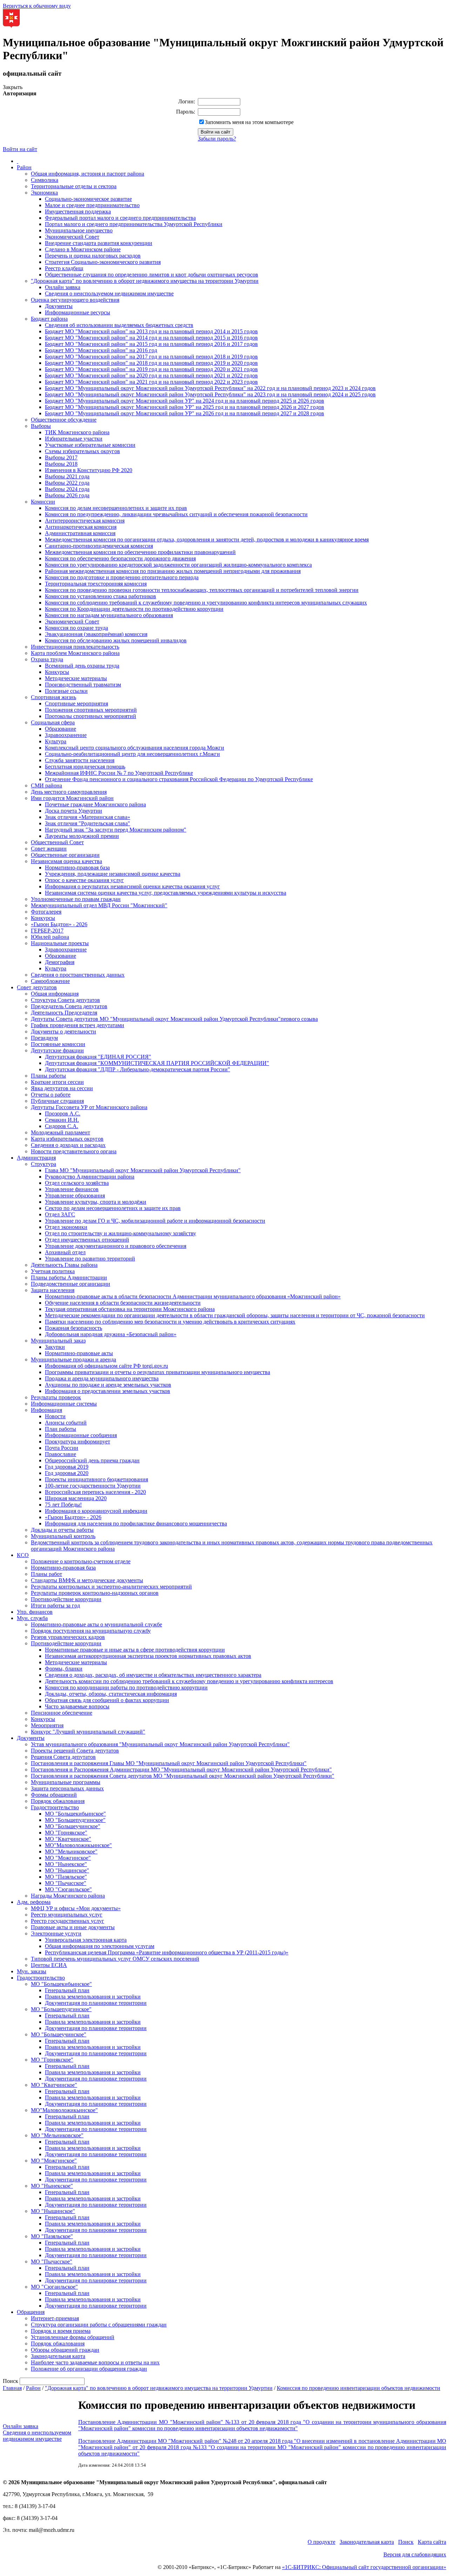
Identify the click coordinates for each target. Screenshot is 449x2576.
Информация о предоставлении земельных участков (108, 1391)
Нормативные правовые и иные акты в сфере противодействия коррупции (135, 1650)
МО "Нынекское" (66, 1864)
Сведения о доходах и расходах (68, 1145)
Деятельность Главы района (64, 1265)
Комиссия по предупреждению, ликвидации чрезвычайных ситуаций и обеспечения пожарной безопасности (176, 514)
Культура (56, 741)
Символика (45, 180)
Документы (59, 306)
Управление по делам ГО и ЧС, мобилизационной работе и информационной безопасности (155, 1221)
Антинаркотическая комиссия (81, 527)
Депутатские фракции (57, 1050)
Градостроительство (55, 1807)
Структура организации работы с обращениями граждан (99, 2325)
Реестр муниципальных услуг (67, 1915)
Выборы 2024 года (67, 489)
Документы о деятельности (63, 1031)
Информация (46, 1410)
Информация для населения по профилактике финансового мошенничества (136, 1523)
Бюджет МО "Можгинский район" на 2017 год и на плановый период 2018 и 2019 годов (151, 357)
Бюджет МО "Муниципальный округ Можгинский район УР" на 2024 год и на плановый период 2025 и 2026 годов (185, 401)
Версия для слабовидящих (415, 2554)
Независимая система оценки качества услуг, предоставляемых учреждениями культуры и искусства (166, 893)
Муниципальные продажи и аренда (73, 1359)
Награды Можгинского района (68, 1896)
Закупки (55, 1347)
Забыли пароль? (217, 139)
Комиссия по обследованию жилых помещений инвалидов (116, 640)
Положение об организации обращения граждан (89, 2369)
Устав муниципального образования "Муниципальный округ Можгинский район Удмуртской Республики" (160, 1744)
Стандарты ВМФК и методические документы (87, 1580)
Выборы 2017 (61, 457)
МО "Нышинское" (67, 1870)
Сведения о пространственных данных (78, 975)
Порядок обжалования (58, 1801)
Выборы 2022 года (67, 483)
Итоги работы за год (55, 1605)
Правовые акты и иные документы (73, 1927)
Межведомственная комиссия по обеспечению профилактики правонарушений (140, 552)
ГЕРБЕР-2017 (47, 931)
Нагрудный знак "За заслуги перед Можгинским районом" (116, 830)
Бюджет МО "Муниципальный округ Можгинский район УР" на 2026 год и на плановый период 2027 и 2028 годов (185, 413)
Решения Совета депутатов (63, 1757)
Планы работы (48, 1076)
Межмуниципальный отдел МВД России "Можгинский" (99, 905)
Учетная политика (53, 1271)
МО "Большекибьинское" (75, 1814)
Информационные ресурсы (78, 312)
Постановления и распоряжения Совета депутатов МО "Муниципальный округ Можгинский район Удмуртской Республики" (183, 1776)
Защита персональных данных (67, 1788)
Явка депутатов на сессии (62, 1088)
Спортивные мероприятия (76, 703)
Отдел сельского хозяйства (77, 1183)
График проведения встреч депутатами (78, 1025)
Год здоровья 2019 (67, 1467)
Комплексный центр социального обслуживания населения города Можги (135, 748)
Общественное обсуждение (64, 420)
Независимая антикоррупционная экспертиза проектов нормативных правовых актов (148, 1656)
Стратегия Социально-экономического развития (103, 262)
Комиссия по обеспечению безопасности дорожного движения (120, 558)
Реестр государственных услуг (68, 1921)
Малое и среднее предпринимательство (92, 205)
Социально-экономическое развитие (88, 199)
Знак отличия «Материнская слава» (88, 817)
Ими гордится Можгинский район (72, 798)
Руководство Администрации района (90, 1177)
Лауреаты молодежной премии (82, 836)
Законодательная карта (58, 2356)
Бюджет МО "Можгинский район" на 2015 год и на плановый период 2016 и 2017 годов (151, 344)
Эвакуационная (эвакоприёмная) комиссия (96, 634)
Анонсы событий (66, 1423)
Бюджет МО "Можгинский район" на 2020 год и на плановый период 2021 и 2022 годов (151, 375)
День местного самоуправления (69, 792)
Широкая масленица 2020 (76, 1498)
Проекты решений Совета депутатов (75, 1751)
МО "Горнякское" (66, 1833)
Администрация (36, 1158)
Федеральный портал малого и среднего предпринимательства (120, 218)
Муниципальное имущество (79, 230)
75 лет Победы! (63, 1505)
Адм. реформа (34, 1902)
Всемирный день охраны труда (82, 666)
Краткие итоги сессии (57, 1082)
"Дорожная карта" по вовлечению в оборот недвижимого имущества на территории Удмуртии (145, 281)
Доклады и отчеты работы (62, 1530)
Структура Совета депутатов (65, 1000)
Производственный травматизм (83, 685)
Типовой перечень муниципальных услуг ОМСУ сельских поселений (115, 1959)
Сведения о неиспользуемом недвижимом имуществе (109, 293)
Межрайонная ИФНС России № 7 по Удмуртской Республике (119, 773)
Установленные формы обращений (73, 2337)
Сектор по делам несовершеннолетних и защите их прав (113, 1208)
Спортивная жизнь (53, 697)
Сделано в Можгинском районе (83, 249)
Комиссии (43, 502)
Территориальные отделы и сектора (74, 186)
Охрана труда (47, 659)
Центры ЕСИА (49, 1965)
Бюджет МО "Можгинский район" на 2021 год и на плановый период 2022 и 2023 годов (151, 382)
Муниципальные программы (66, 1782)
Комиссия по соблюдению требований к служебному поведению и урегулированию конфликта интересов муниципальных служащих (206, 603)
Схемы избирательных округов (82, 451)
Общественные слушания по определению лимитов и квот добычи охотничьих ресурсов (152, 275)
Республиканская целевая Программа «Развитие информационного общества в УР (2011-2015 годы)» (167, 1952)
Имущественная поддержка (78, 211)
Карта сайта (432, 2542)
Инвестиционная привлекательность (75, 647)
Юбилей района (50, 937)
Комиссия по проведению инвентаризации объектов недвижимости (358, 2388)
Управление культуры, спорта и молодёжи (96, 1202)
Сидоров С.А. (62, 1126)
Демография (60, 962)
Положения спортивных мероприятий (91, 710)
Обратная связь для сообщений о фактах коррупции (107, 1700)
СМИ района (46, 785)
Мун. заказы (32, 1971)
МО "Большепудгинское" (75, 1820)
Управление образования (75, 1195)
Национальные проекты (60, 943)
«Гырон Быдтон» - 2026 (59, 924)
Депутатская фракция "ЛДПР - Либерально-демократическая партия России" (138, 1069)
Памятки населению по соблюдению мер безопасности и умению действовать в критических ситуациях (170, 1322)
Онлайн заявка (63, 287)
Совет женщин (49, 849)
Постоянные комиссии (58, 1044)
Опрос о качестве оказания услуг (84, 880)
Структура (43, 1164)
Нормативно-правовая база (77, 867)
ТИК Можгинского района (77, 432)
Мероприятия (47, 1725)
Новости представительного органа (74, 1151)
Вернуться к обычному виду (37, 6)
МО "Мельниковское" (71, 1851)
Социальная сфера (53, 722)
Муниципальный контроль (63, 1536)
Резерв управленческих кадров (68, 1637)
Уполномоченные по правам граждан (76, 899)
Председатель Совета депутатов (69, 1006)
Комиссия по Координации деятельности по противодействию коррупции (134, 609)
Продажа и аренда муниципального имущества (102, 1378)
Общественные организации (65, 855)
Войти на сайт (20, 149)
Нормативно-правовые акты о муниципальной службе (96, 1624)
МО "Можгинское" (68, 1858)
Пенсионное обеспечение (62, 1713)
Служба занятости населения (80, 760)
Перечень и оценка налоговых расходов (93, 256)
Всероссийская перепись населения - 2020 (95, 1492)
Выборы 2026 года (67, 495)
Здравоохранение (66, 735)
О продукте (321, 2542)
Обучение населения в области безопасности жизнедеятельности (123, 1303)
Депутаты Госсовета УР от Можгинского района (89, 1107)
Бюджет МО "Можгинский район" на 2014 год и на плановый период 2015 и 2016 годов (151, 338)
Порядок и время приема (61, 2331)
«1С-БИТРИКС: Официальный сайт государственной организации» (364, 2567)
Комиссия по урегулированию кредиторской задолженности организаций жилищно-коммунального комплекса (178, 565)
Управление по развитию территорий (90, 1259)
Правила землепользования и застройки (93, 1997)
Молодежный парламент (61, 1132)
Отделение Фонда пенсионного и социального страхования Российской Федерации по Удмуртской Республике (179, 779)
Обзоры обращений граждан (65, 2350)
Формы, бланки (64, 1669)
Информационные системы (64, 1404)
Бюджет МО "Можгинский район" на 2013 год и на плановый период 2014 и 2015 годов (151, 331)
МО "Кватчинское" (68, 1839)
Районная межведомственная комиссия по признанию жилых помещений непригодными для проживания (173, 571)
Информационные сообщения (81, 1435)
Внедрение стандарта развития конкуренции (99, 243)
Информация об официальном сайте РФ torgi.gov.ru (106, 1366)
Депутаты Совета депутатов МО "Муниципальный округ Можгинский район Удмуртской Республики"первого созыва (174, 1019)
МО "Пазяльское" (66, 1877)
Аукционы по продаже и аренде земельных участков (108, 1385)
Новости (55, 1416)
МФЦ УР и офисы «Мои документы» (76, 1908)
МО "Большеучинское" (73, 1826)
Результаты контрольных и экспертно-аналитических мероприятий (111, 1587)
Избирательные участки (74, 439)
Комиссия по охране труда (76, 628)
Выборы (41, 426)
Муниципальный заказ (58, 1341)
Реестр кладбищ (64, 268)
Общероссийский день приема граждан (92, 1460)
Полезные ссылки (66, 691)
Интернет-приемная (55, 2318)
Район (24, 167)
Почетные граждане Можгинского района (95, 804)
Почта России (62, 1448)
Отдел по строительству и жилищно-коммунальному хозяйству (120, 1233)
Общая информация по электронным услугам (100, 1946)
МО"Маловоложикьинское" (78, 1845)
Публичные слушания (57, 1101)
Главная (12, 2388)
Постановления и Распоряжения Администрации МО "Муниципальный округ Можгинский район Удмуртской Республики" (181, 1769)
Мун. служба (32, 1618)
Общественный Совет (57, 842)
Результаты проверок (56, 1397)
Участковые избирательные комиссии (90, 445)
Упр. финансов (35, 1612)
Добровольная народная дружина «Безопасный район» (111, 1334)
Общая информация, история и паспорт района (88, 174)
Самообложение (50, 981)
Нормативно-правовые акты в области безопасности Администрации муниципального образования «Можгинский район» (193, 1296)
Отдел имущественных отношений (87, 1240)
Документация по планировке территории (96, 2003)
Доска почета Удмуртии (73, 811)
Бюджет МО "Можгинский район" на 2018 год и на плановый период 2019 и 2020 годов (151, 363)
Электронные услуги (56, 1933)
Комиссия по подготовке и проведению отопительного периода (122, 577)
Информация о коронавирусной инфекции (96, 1511)
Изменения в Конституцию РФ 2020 (89, 470)
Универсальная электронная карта (86, 1940)
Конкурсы (57, 672)
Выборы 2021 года (67, 476)
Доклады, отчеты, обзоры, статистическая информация (111, 1694)
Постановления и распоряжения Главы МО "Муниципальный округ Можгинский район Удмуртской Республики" (169, 1763)
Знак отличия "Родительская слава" (88, 823)
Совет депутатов (37, 987)
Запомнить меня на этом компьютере (249, 122)
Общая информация (55, 994)
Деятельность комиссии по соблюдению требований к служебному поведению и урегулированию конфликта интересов (189, 1681)
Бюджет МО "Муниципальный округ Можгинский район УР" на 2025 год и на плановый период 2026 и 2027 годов (185, 407)
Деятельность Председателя (64, 1013)
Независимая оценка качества (66, 861)
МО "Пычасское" (66, 1883)
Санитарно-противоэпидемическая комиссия (99, 546)
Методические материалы (76, 678)
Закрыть (13, 87)
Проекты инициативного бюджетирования (96, 1479)
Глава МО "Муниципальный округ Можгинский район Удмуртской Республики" (143, 1170)
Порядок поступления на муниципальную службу (91, 1631)
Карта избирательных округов (67, 1139)
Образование (61, 729)
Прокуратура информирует (78, 1441)
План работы (61, 1429)
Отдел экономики (66, 1227)
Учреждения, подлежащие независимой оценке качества (113, 874)
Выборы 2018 (61, 464)
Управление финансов (72, 1189)
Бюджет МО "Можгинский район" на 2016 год (101, 350)
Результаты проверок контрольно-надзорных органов (95, 1593)
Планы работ (46, 1574)
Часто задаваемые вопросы (77, 1706)
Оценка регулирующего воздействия (75, 300)
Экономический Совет (72, 237)
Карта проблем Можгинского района (75, 653)
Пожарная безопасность (73, 1328)
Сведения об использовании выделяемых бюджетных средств (119, 325)
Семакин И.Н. (62, 1120)
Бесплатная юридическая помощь (85, 767)
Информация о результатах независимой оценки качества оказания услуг (132, 886)
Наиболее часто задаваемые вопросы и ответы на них (95, 2362)
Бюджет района (49, 319)
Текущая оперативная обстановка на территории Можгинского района (130, 1309)
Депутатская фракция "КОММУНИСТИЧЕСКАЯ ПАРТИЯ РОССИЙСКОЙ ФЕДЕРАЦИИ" (157, 1063)
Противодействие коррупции (66, 1599)
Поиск (406, 2542)
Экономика (44, 193)
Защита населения (53, 1290)
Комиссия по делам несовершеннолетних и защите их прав (116, 508)
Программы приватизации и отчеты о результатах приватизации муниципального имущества (158, 1372)
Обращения (31, 2312)
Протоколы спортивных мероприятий (91, 716)
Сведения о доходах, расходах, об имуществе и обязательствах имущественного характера (153, 1675)
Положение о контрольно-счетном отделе (81, 1561)
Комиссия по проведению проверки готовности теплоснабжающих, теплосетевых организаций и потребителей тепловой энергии (202, 590)
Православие (61, 1454)
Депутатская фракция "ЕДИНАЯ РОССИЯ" (98, 1057)
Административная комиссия (80, 533)
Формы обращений (54, 1795)
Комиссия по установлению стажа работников (100, 596)
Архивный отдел (65, 1252)
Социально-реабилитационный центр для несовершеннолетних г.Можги (132, 754)
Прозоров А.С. (63, 1113)
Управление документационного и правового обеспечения (116, 1246)
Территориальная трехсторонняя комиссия (96, 584)
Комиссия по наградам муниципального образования (109, 615)
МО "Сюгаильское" (68, 1889)
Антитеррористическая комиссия (85, 521)
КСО (23, 1555)
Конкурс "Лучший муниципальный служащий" (88, 1732)
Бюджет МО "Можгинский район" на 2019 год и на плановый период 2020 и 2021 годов (151, 369)
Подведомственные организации (71, 1284)
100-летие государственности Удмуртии (93, 1486)
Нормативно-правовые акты (79, 1353)
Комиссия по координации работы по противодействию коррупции (126, 1687)
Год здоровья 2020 (67, 1473)
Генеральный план (67, 1990)
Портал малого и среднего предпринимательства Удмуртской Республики (134, 224)
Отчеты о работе (51, 1095)
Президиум (44, 1038)
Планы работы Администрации (69, 1277)
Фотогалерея (46, 912)
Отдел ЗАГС (60, 1214)
